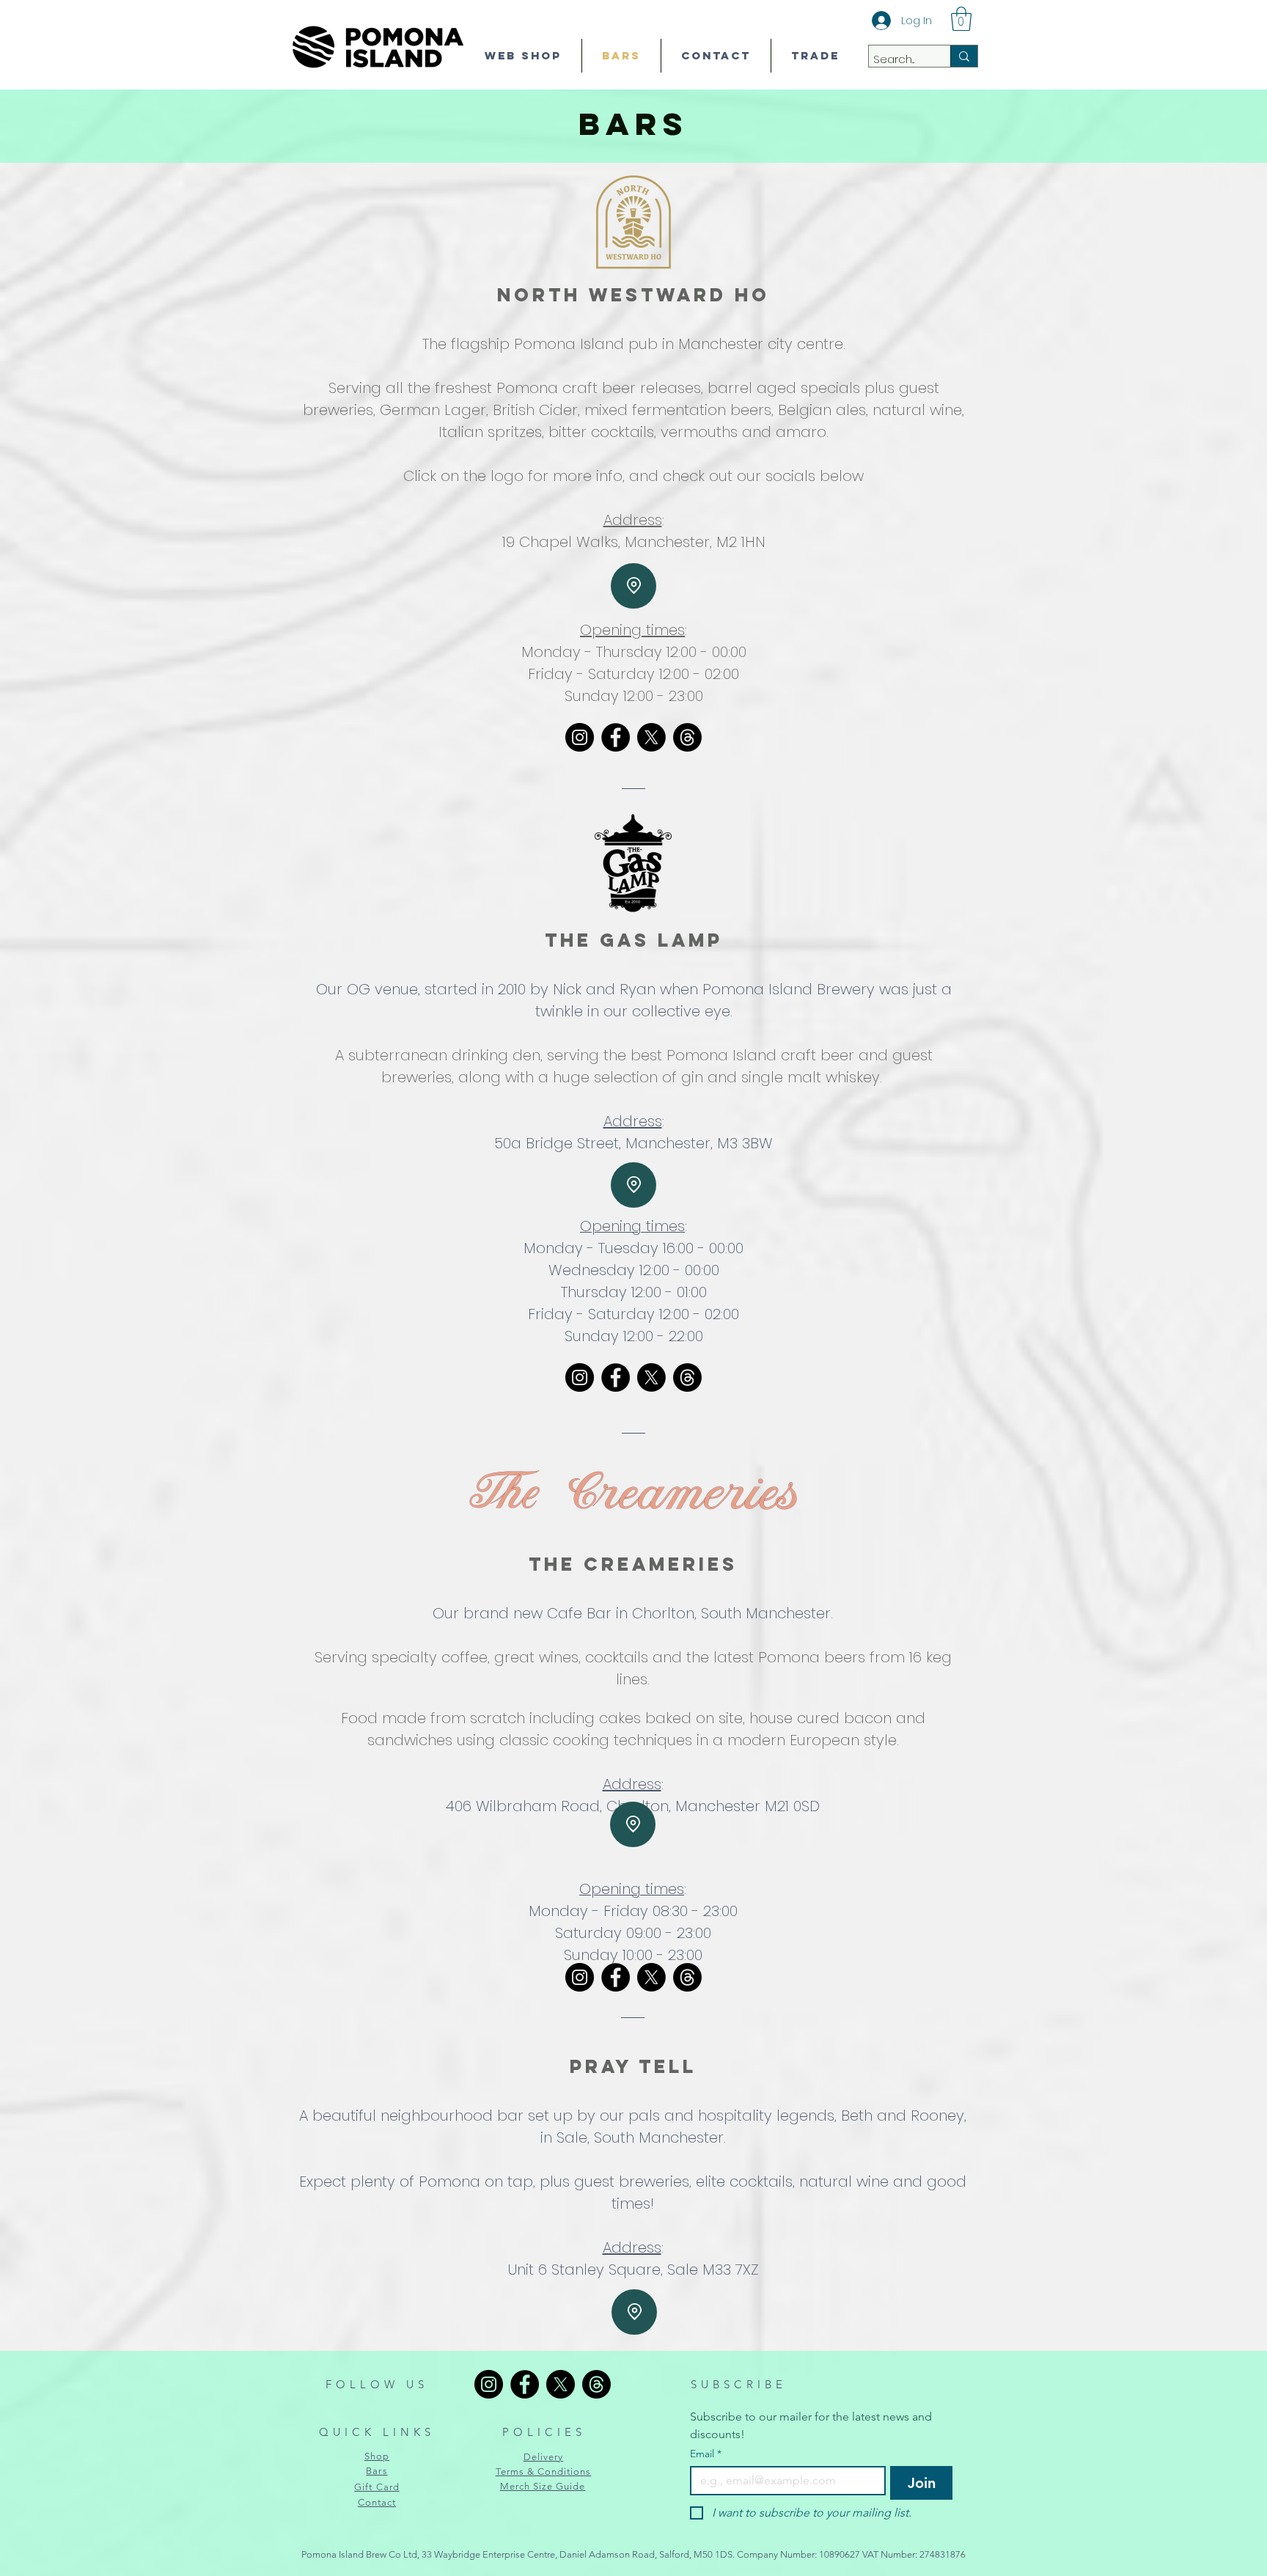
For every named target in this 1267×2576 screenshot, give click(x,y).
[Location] (633, 586)
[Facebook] (616, 737)
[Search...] (964, 56)
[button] (961, 19)
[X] (651, 737)
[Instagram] (580, 737)
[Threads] (687, 737)
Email (706, 2454)
